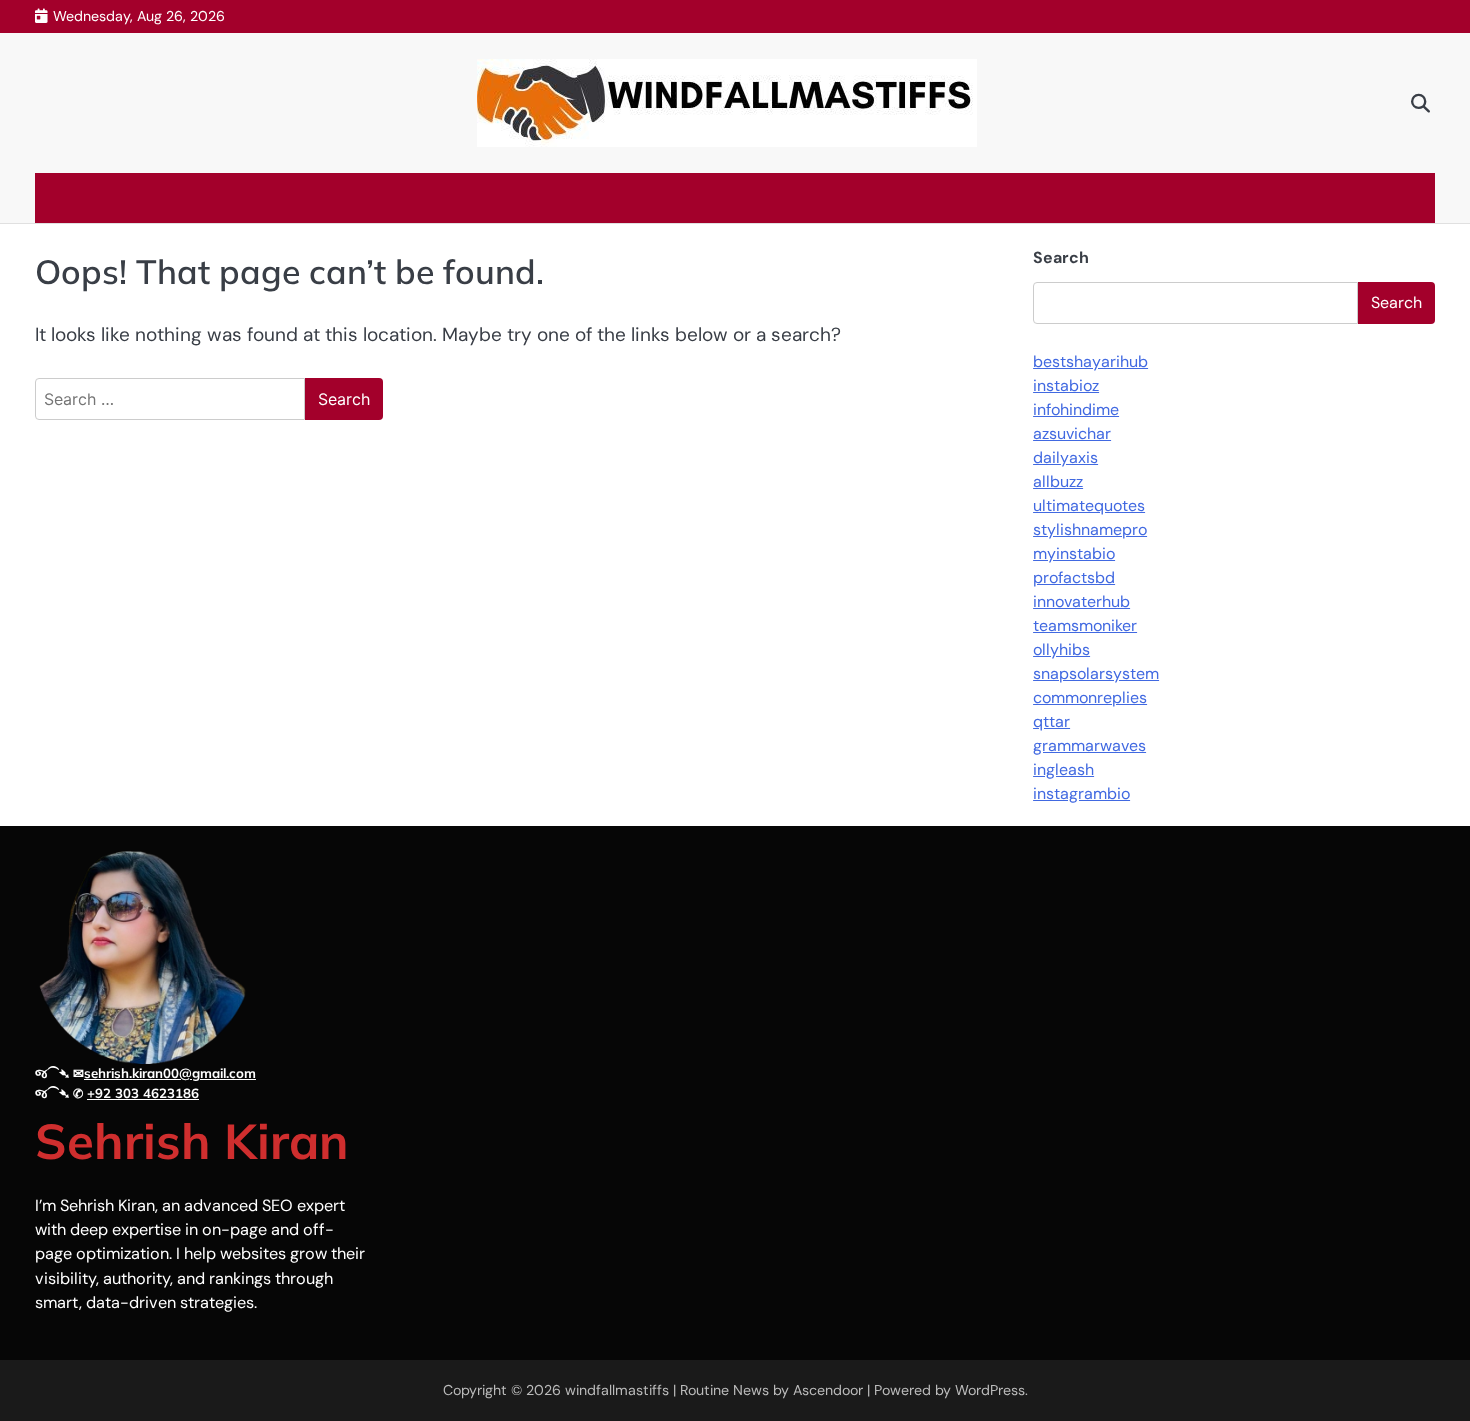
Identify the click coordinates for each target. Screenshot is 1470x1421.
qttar (1051, 721)
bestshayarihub (1090, 361)
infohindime (1076, 409)
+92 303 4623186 (143, 1093)
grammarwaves (1089, 745)
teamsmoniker (1085, 625)
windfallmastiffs (617, 1390)
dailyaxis (1065, 457)
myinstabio (1074, 553)
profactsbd (1074, 577)
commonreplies (1090, 697)
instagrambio (1081, 793)
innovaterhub (1081, 601)
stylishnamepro (1090, 529)
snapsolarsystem (1096, 673)
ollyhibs (1061, 649)
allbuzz (1058, 481)
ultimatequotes (1089, 505)
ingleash (1063, 769)
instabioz (1066, 385)
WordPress (990, 1390)
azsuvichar (1072, 433)
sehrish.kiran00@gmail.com (170, 1073)
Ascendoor (828, 1390)
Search (1061, 257)
